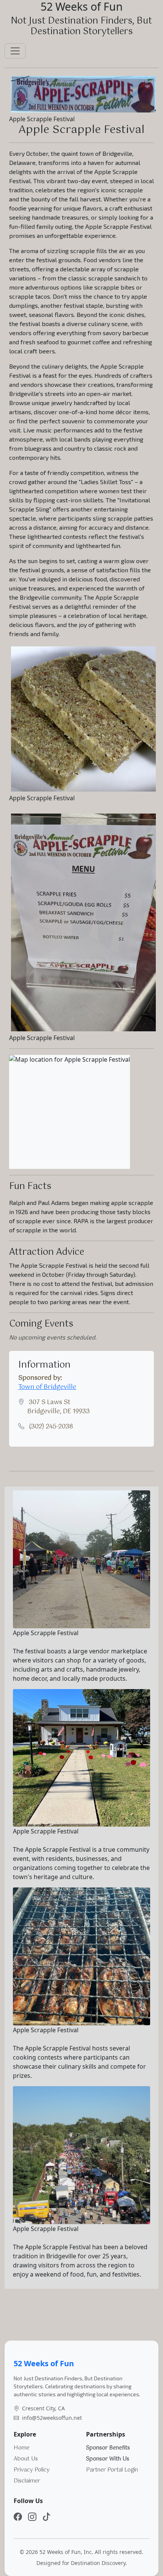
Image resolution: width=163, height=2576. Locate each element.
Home (22, 2448)
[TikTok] (47, 2517)
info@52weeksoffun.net (52, 2418)
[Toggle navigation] (15, 51)
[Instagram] (32, 2517)
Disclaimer (27, 2481)
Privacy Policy (32, 2470)
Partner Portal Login (112, 2470)
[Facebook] (18, 2517)
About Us (26, 2459)
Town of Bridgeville (47, 1387)
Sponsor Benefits (108, 2448)
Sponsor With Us (108, 2459)
